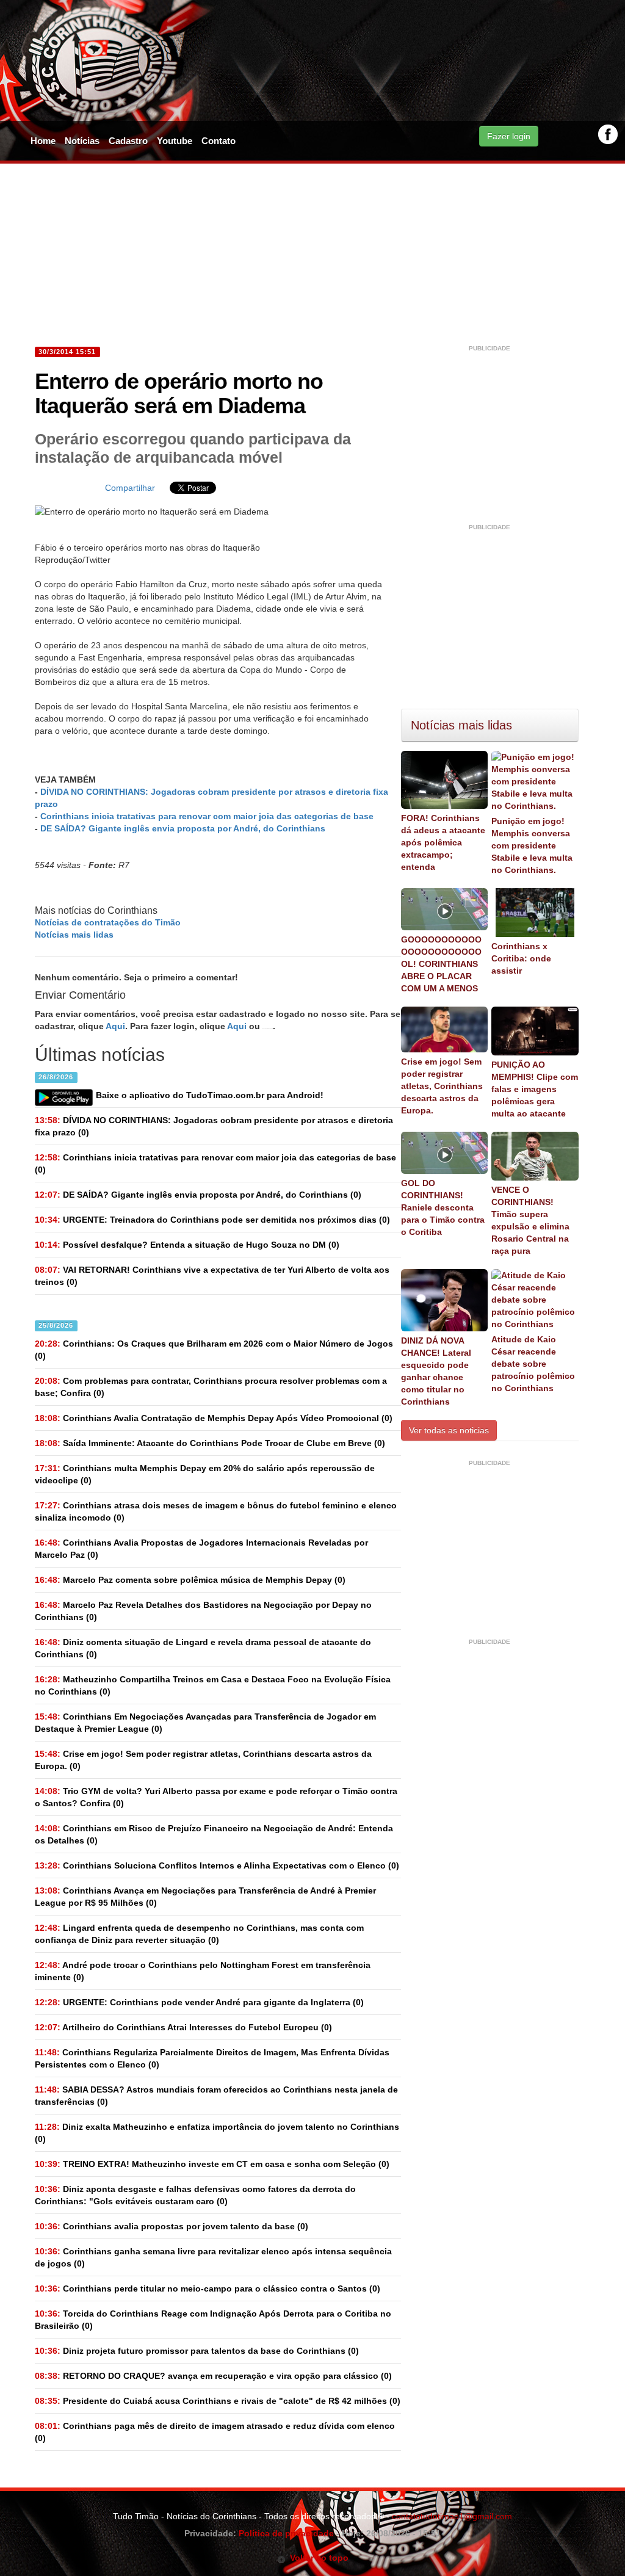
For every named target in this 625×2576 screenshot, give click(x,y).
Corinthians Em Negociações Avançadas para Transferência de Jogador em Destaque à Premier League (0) (205, 1723)
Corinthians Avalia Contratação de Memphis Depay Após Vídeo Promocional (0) (214, 1418)
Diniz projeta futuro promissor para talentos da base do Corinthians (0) (197, 2351)
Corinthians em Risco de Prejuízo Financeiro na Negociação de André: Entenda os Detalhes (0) (214, 1834)
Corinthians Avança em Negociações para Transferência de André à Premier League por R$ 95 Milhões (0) (205, 1897)
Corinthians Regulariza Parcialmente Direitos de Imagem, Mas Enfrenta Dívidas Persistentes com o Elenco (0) (212, 2058)
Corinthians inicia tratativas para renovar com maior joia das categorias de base (207, 816)
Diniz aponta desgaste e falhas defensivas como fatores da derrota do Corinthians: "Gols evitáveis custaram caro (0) (195, 2195)
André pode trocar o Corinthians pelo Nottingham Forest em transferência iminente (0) (203, 1971)
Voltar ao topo (317, 2558)
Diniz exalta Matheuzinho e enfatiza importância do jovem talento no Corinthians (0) (217, 2133)
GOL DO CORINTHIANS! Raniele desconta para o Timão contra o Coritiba (443, 1207)
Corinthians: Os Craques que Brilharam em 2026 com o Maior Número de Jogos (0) (214, 1350)
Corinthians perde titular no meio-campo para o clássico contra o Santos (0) (208, 2288)
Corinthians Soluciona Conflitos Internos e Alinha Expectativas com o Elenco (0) (217, 1865)
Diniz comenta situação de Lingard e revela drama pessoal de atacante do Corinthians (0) (203, 1648)
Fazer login (509, 136)
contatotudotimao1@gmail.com (452, 2516)
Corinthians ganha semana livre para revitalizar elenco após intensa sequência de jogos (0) (213, 2257)
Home (43, 141)
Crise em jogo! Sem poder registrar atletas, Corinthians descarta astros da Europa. (442, 1086)
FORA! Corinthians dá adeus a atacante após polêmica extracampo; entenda (443, 842)
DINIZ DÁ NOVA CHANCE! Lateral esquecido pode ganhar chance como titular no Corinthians (436, 1371)
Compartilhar (130, 488)
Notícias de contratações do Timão (108, 922)
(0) (214, 1126)
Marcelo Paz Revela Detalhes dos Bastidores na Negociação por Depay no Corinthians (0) (203, 1611)
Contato (219, 141)
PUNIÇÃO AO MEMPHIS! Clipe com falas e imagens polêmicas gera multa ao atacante (535, 1089)
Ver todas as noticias (449, 1430)
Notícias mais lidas (74, 935)
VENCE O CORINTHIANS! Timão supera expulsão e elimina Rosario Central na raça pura (530, 1220)
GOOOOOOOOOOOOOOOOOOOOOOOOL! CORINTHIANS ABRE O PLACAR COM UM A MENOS (441, 964)
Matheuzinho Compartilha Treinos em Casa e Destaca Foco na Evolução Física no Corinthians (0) (213, 1685)
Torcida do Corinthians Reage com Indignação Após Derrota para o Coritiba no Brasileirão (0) (213, 2320)
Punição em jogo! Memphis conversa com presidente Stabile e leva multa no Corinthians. (532, 845)
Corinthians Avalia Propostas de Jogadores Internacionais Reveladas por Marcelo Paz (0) (201, 1549)
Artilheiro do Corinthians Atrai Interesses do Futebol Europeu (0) (183, 2027)
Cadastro (128, 141)
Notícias (82, 141)
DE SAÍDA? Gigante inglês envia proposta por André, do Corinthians (183, 828)
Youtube (175, 141)
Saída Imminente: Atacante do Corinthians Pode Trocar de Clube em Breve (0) (210, 1443)
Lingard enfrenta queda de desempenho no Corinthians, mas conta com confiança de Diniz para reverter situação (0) (199, 1934)
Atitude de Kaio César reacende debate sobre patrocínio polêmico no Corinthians (533, 1364)
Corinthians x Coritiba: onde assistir (521, 958)
